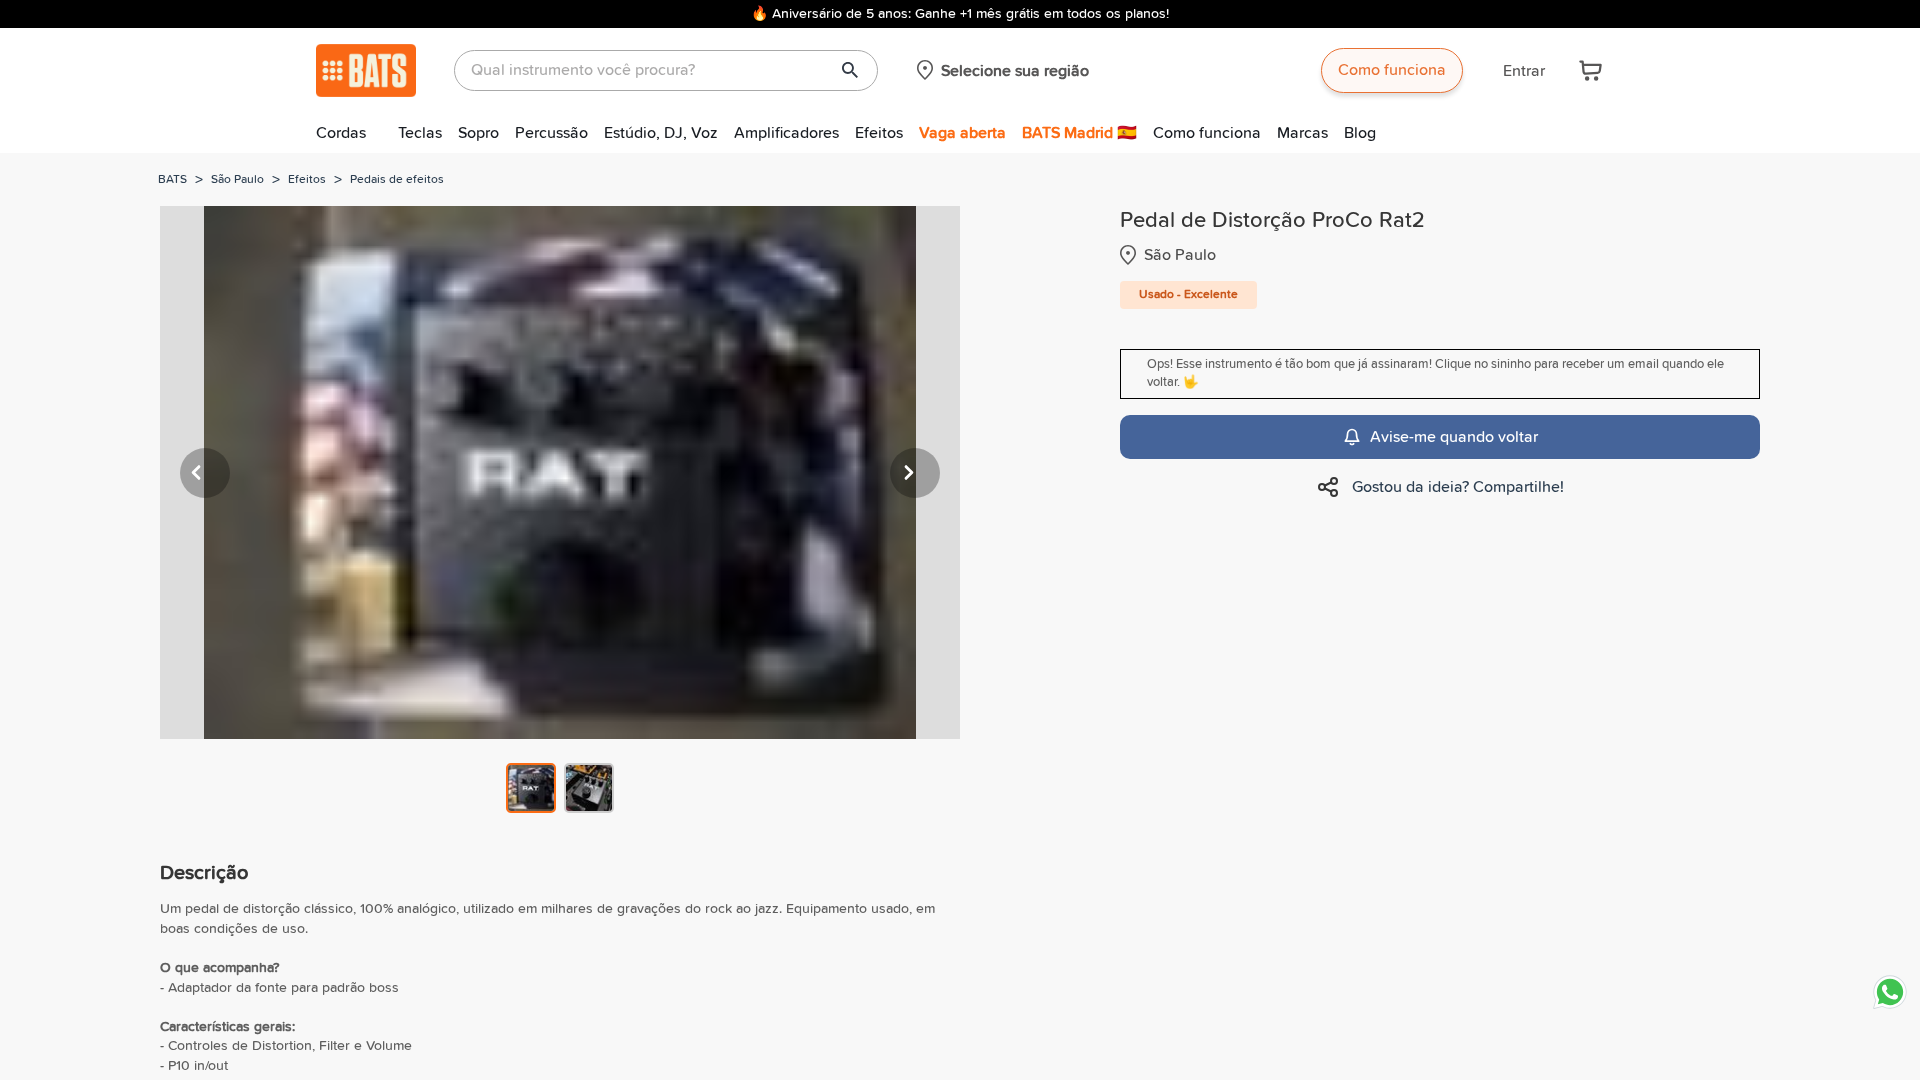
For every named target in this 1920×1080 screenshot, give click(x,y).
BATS (172, 180)
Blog (1360, 133)
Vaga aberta (962, 133)
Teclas (420, 133)
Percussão (551, 133)
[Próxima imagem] (915, 473)
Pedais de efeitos (397, 180)
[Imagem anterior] (205, 473)
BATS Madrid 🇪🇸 (1079, 133)
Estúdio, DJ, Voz (661, 133)
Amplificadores (786, 133)
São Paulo (237, 180)
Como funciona (1392, 70)
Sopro (478, 133)
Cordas (341, 133)
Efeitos (879, 133)
